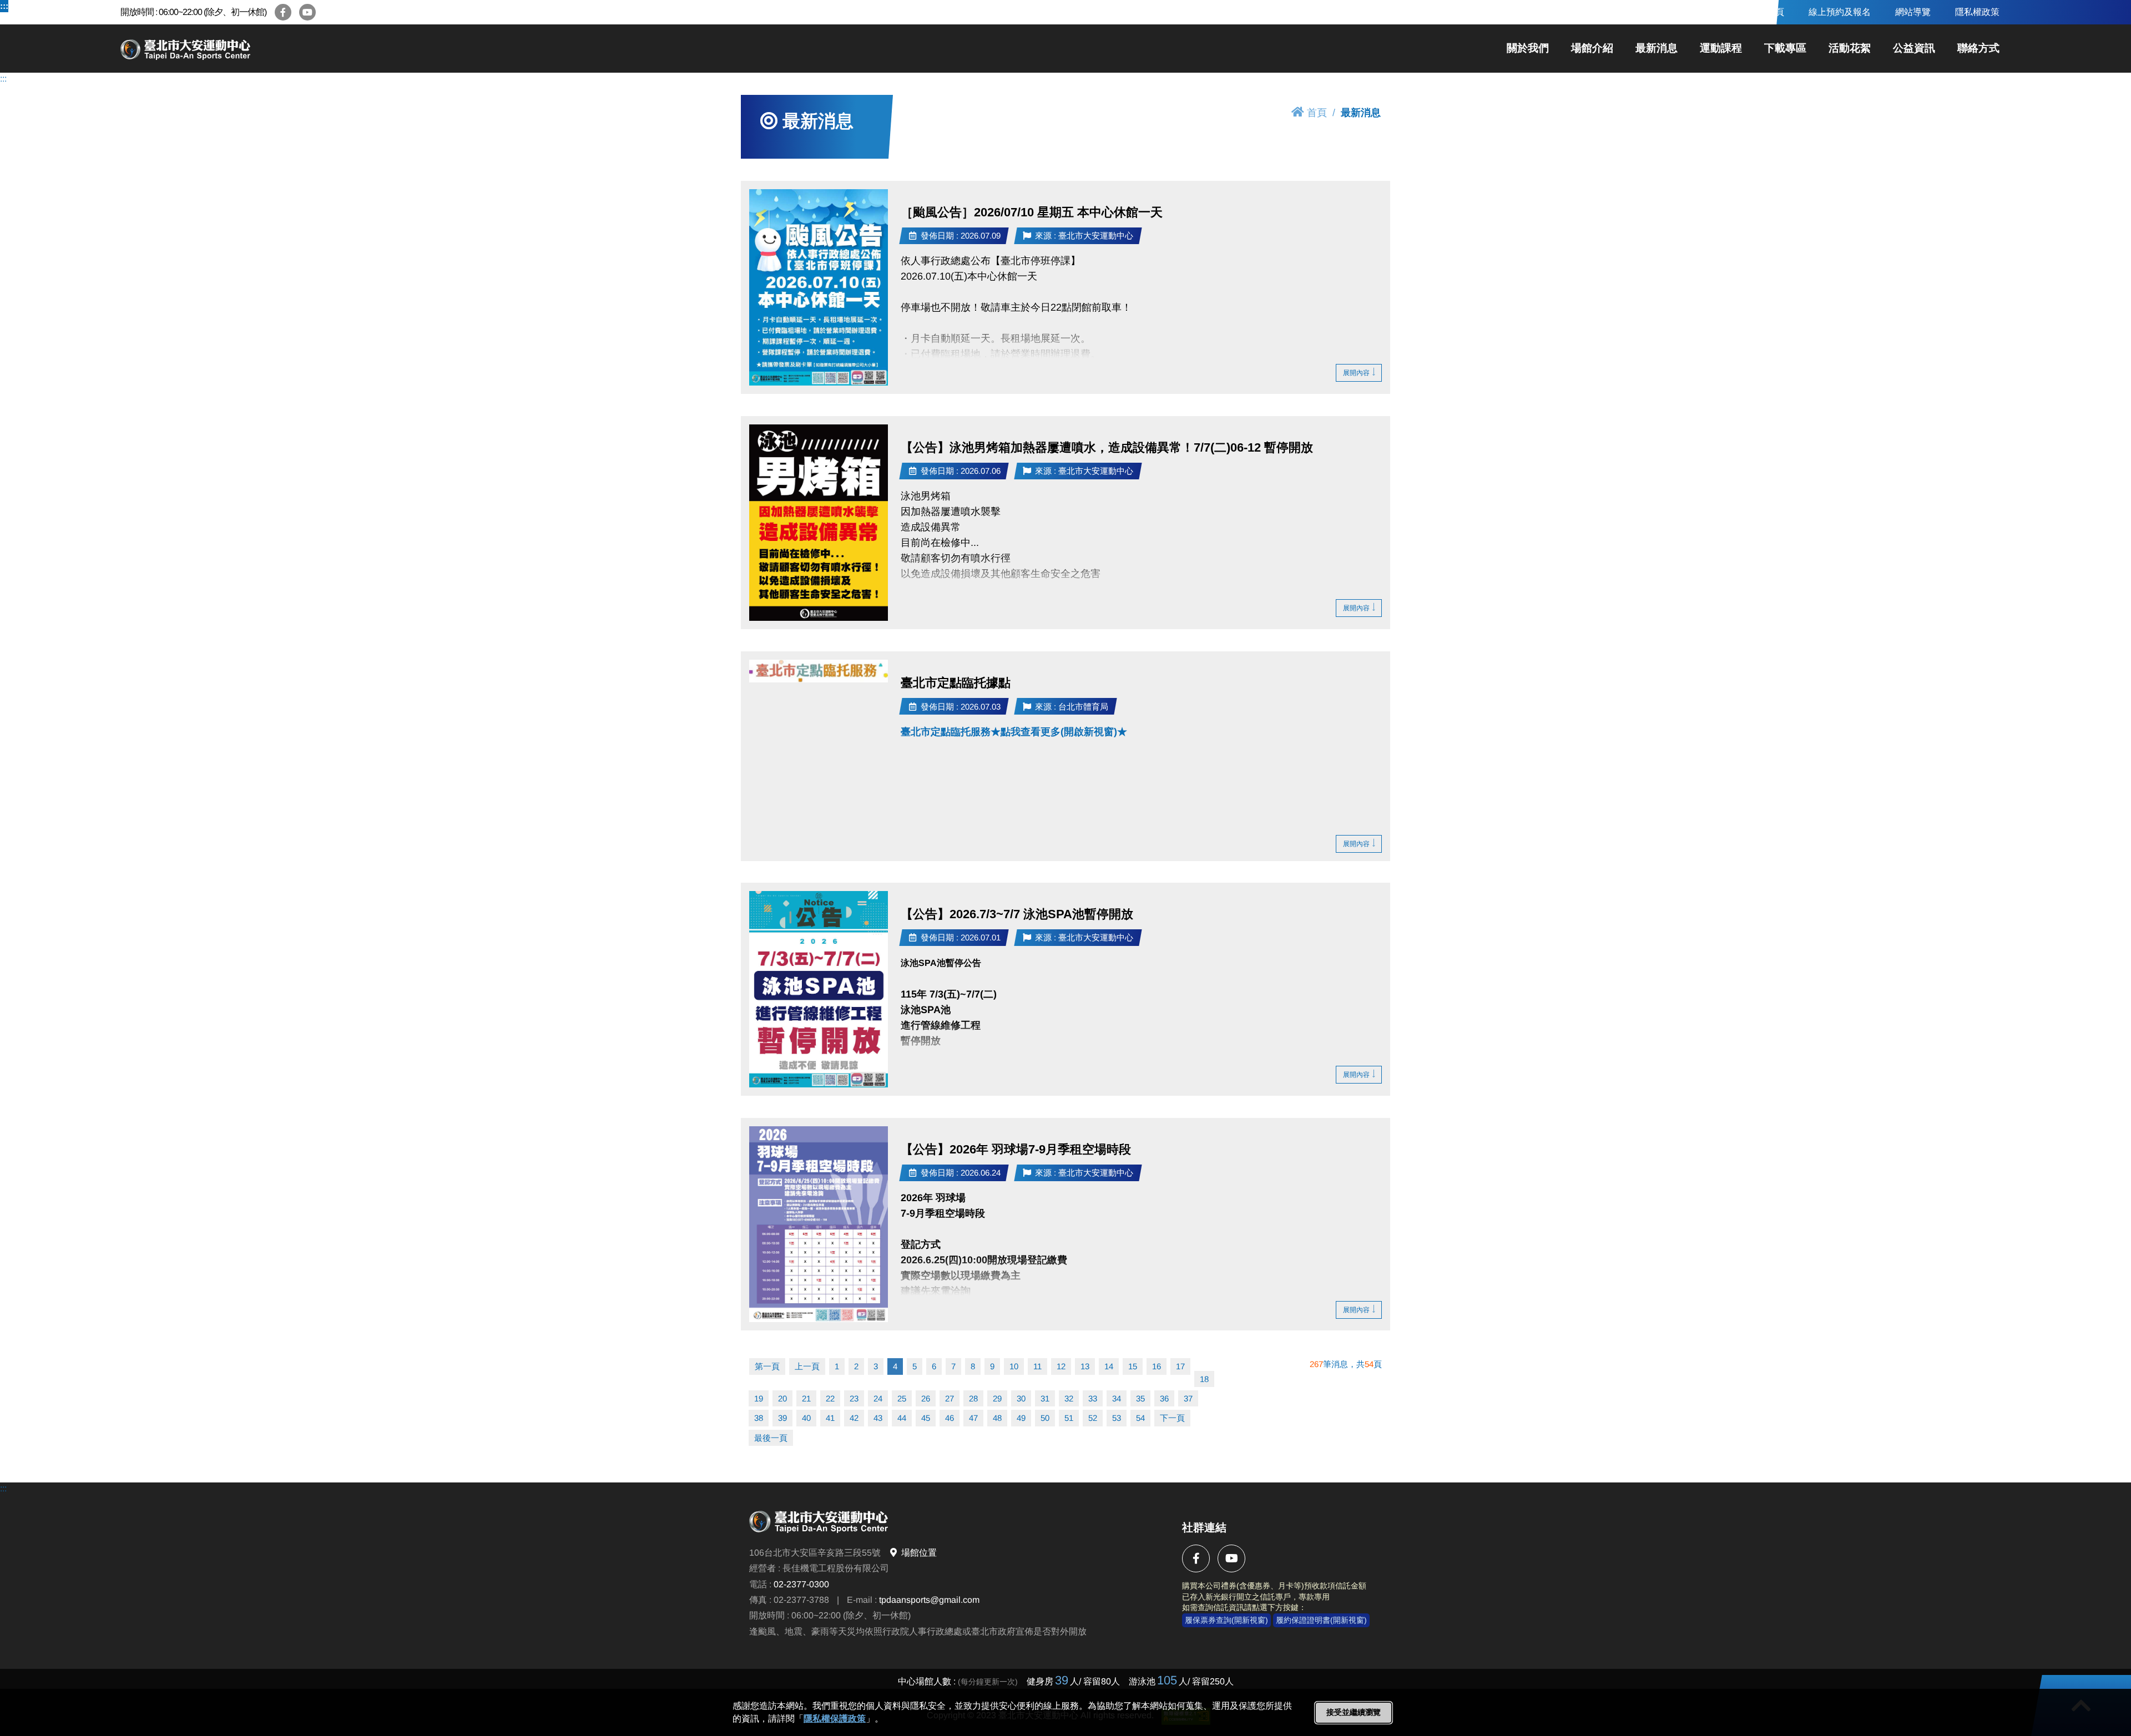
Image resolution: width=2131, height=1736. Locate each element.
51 (1069, 1418)
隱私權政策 (1977, 12)
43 (878, 1418)
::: (4, 6)
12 (1061, 1366)
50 (1045, 1418)
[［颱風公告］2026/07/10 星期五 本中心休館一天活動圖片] (819, 287)
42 (854, 1418)
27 (950, 1398)
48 (997, 1418)
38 (759, 1418)
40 (806, 1418)
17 (1180, 1366)
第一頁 (767, 1366)
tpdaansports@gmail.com (929, 1600)
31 (1045, 1398)
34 (1117, 1398)
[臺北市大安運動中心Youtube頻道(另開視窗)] (307, 12)
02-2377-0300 (801, 1584)
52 (1093, 1418)
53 (1117, 1418)
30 (1021, 1398)
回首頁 (1771, 12)
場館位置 (919, 1553)
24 (878, 1398)
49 (1021, 1418)
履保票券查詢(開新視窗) (1226, 1620)
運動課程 (1721, 48)
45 (926, 1418)
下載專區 (1785, 48)
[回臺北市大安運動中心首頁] (226, 49)
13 (1085, 1366)
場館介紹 (1592, 48)
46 (950, 1418)
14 (1109, 1366)
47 (973, 1418)
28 (973, 1398)
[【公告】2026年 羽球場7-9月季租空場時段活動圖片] (819, 1224)
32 (1069, 1398)
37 (1188, 1398)
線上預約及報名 (1840, 12)
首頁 (1317, 113)
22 (830, 1398)
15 (1133, 1366)
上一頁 (807, 1366)
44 (902, 1418)
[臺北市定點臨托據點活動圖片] (819, 671)
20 (782, 1398)
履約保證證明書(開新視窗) (1321, 1620)
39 (782, 1418)
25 (902, 1398)
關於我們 (1528, 48)
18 (1204, 1379)
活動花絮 (1850, 48)
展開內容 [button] (1356, 373)
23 (854, 1398)
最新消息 (1657, 48)
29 (997, 1398)
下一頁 (1172, 1418)
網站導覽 (1913, 12)
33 (1093, 1398)
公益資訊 (1914, 48)
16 (1157, 1366)
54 (1140, 1418)
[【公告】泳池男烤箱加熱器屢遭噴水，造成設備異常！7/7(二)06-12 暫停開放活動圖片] (819, 523)
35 (1140, 1398)
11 (1037, 1366)
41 (830, 1418)
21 (806, 1398)
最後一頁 (771, 1438)
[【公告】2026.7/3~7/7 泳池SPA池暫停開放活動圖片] (819, 989)
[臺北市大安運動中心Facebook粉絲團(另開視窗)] (283, 12)
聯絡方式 (1978, 48)
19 (759, 1398)
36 (1164, 1398)
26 (926, 1398)
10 (1014, 1366)
